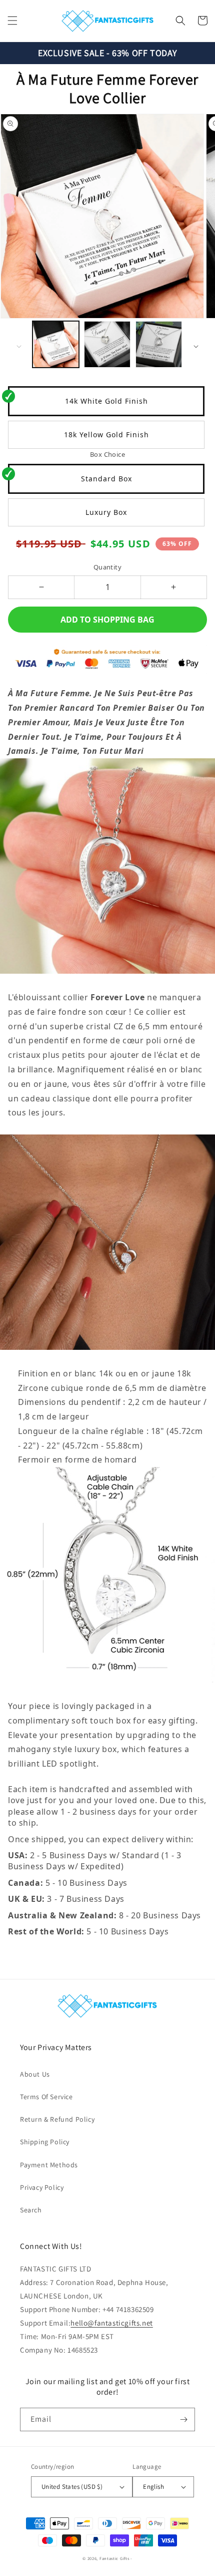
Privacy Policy (42, 2187)
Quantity (107, 567)
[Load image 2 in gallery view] (107, 344)
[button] (12, 21)
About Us (35, 2074)
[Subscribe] (183, 2419)
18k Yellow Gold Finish (106, 435)
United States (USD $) (72, 2487)
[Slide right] (196, 347)
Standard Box (106, 479)
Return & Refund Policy (57, 2119)
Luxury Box (106, 512)
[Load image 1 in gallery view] (56, 344)
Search (31, 2210)
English (153, 2487)
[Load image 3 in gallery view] (159, 344)
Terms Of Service (46, 2097)
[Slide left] (19, 347)
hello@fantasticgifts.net (111, 2323)
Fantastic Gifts (114, 2558)
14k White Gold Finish (106, 401)
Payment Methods (49, 2165)
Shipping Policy (45, 2142)
